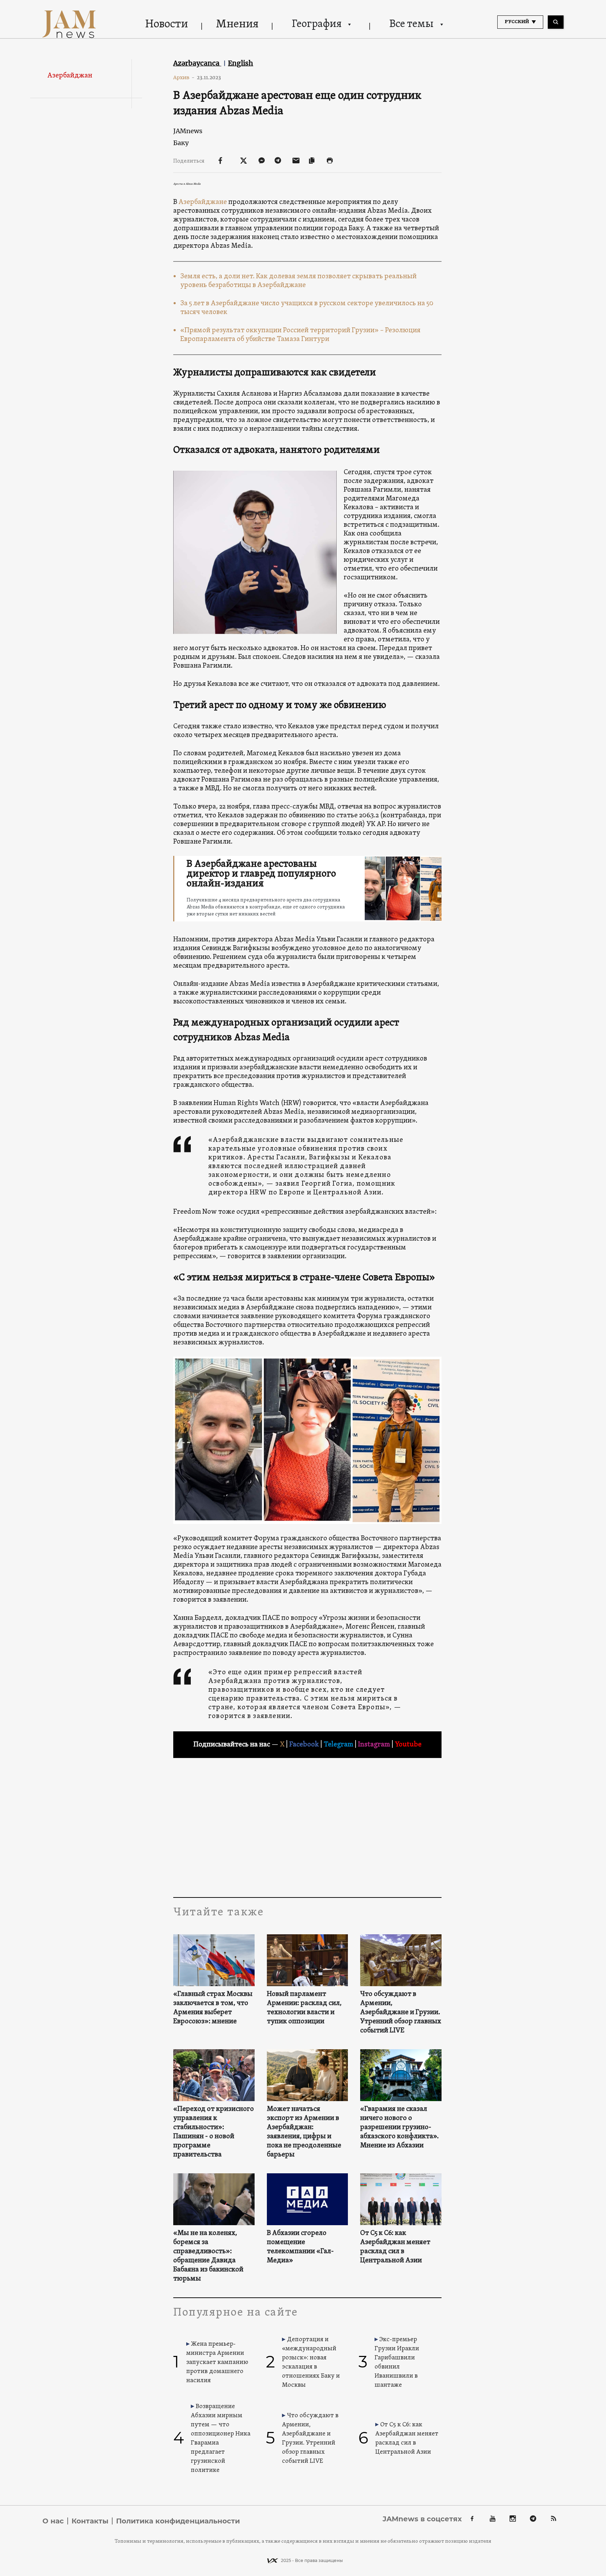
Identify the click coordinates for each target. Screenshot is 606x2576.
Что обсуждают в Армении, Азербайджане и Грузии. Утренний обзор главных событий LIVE (401, 2012)
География (317, 24)
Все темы (411, 24)
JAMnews (188, 131)
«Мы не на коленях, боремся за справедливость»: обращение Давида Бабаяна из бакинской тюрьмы (208, 2256)
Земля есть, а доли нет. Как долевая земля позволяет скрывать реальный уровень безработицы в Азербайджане (298, 281)
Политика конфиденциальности (178, 2521)
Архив (184, 77)
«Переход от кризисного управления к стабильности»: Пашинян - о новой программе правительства (214, 2132)
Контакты (90, 2521)
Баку (181, 143)
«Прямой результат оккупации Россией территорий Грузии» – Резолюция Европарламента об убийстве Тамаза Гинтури (300, 335)
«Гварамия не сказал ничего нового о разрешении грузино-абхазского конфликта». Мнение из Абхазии (399, 2127)
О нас (53, 2521)
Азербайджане (203, 202)
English (241, 63)
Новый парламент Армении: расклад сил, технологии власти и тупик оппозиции (304, 2008)
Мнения (237, 25)
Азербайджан (70, 76)
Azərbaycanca (197, 63)
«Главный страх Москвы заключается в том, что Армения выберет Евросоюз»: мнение (213, 2008)
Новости (167, 25)
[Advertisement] (307, 1827)
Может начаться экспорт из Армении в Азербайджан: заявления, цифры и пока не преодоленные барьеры (304, 2132)
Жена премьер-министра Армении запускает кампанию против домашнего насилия (217, 2362)
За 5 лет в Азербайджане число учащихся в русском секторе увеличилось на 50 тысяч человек (307, 308)
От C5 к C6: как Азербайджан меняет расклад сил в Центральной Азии (395, 2247)
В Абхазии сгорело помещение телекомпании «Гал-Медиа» (300, 2247)
